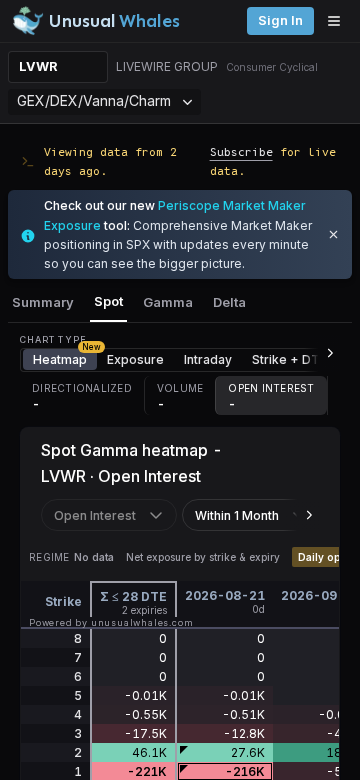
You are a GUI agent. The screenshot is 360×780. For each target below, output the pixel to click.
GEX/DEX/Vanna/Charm (94, 100)
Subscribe (241, 151)
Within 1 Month (237, 515)
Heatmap (65, 358)
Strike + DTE (289, 359)
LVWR (38, 66)
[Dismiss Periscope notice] (333, 234)
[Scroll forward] (322, 353)
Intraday (208, 359)
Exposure (135, 359)
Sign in (280, 20)
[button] (82, 395)
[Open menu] (339, 21)
